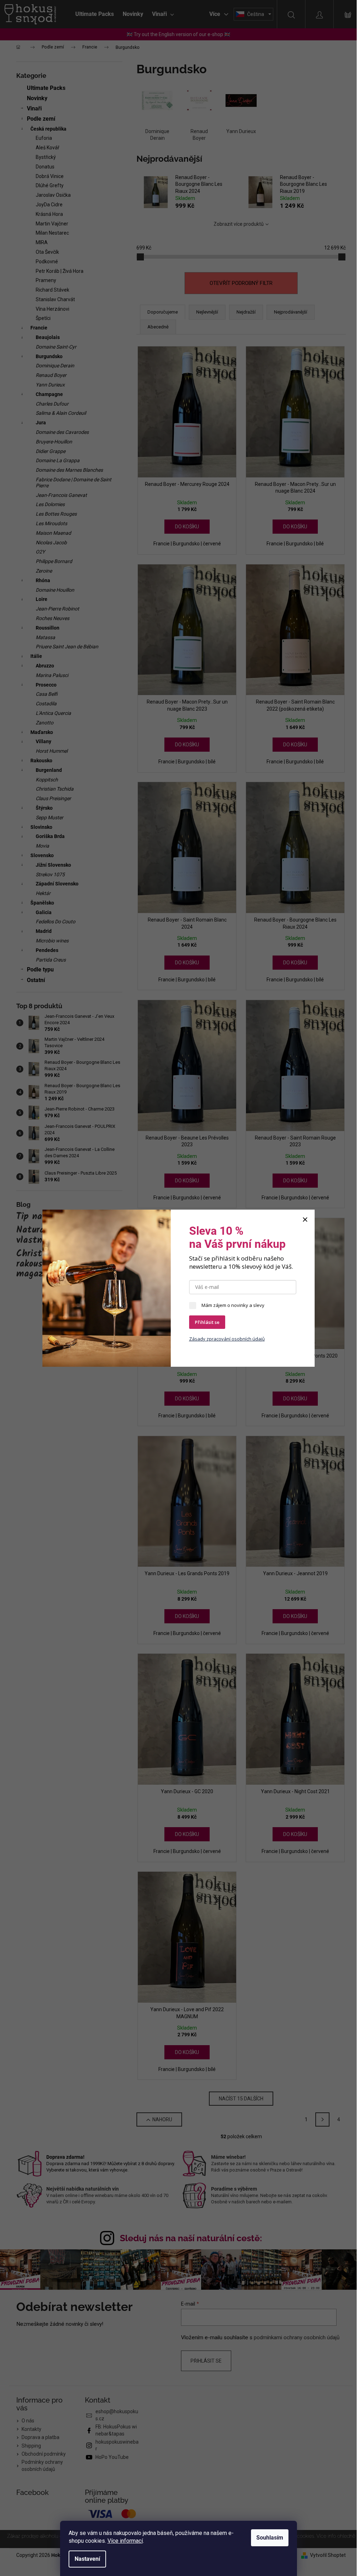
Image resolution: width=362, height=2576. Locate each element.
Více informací (125, 2541)
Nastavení (87, 2559)
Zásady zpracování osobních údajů (227, 1339)
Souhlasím (270, 2538)
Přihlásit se (207, 1322)
